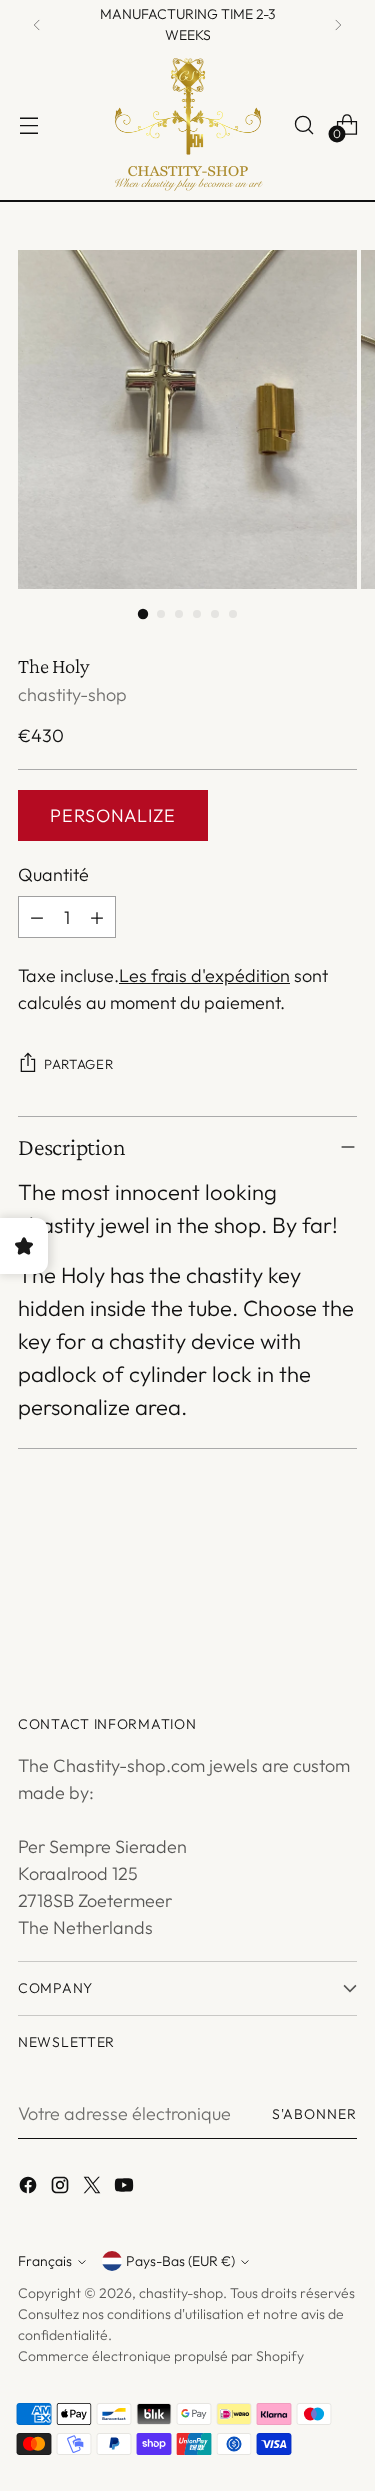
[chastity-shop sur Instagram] (62, 2188)
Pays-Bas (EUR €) (180, 2261)
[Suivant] (338, 25)
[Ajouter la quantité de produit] (97, 917)
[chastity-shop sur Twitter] (94, 2188)
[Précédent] (37, 25)
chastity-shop (72, 694)
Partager (78, 1064)
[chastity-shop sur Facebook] (30, 2188)
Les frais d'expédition (204, 975)
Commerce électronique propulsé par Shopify (161, 2356)
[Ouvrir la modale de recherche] (303, 124)
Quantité (53, 874)
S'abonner (314, 2114)
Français (45, 2261)
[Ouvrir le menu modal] (28, 124)
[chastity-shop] (188, 125)
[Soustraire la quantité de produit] (37, 917)
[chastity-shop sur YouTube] (126, 2188)
